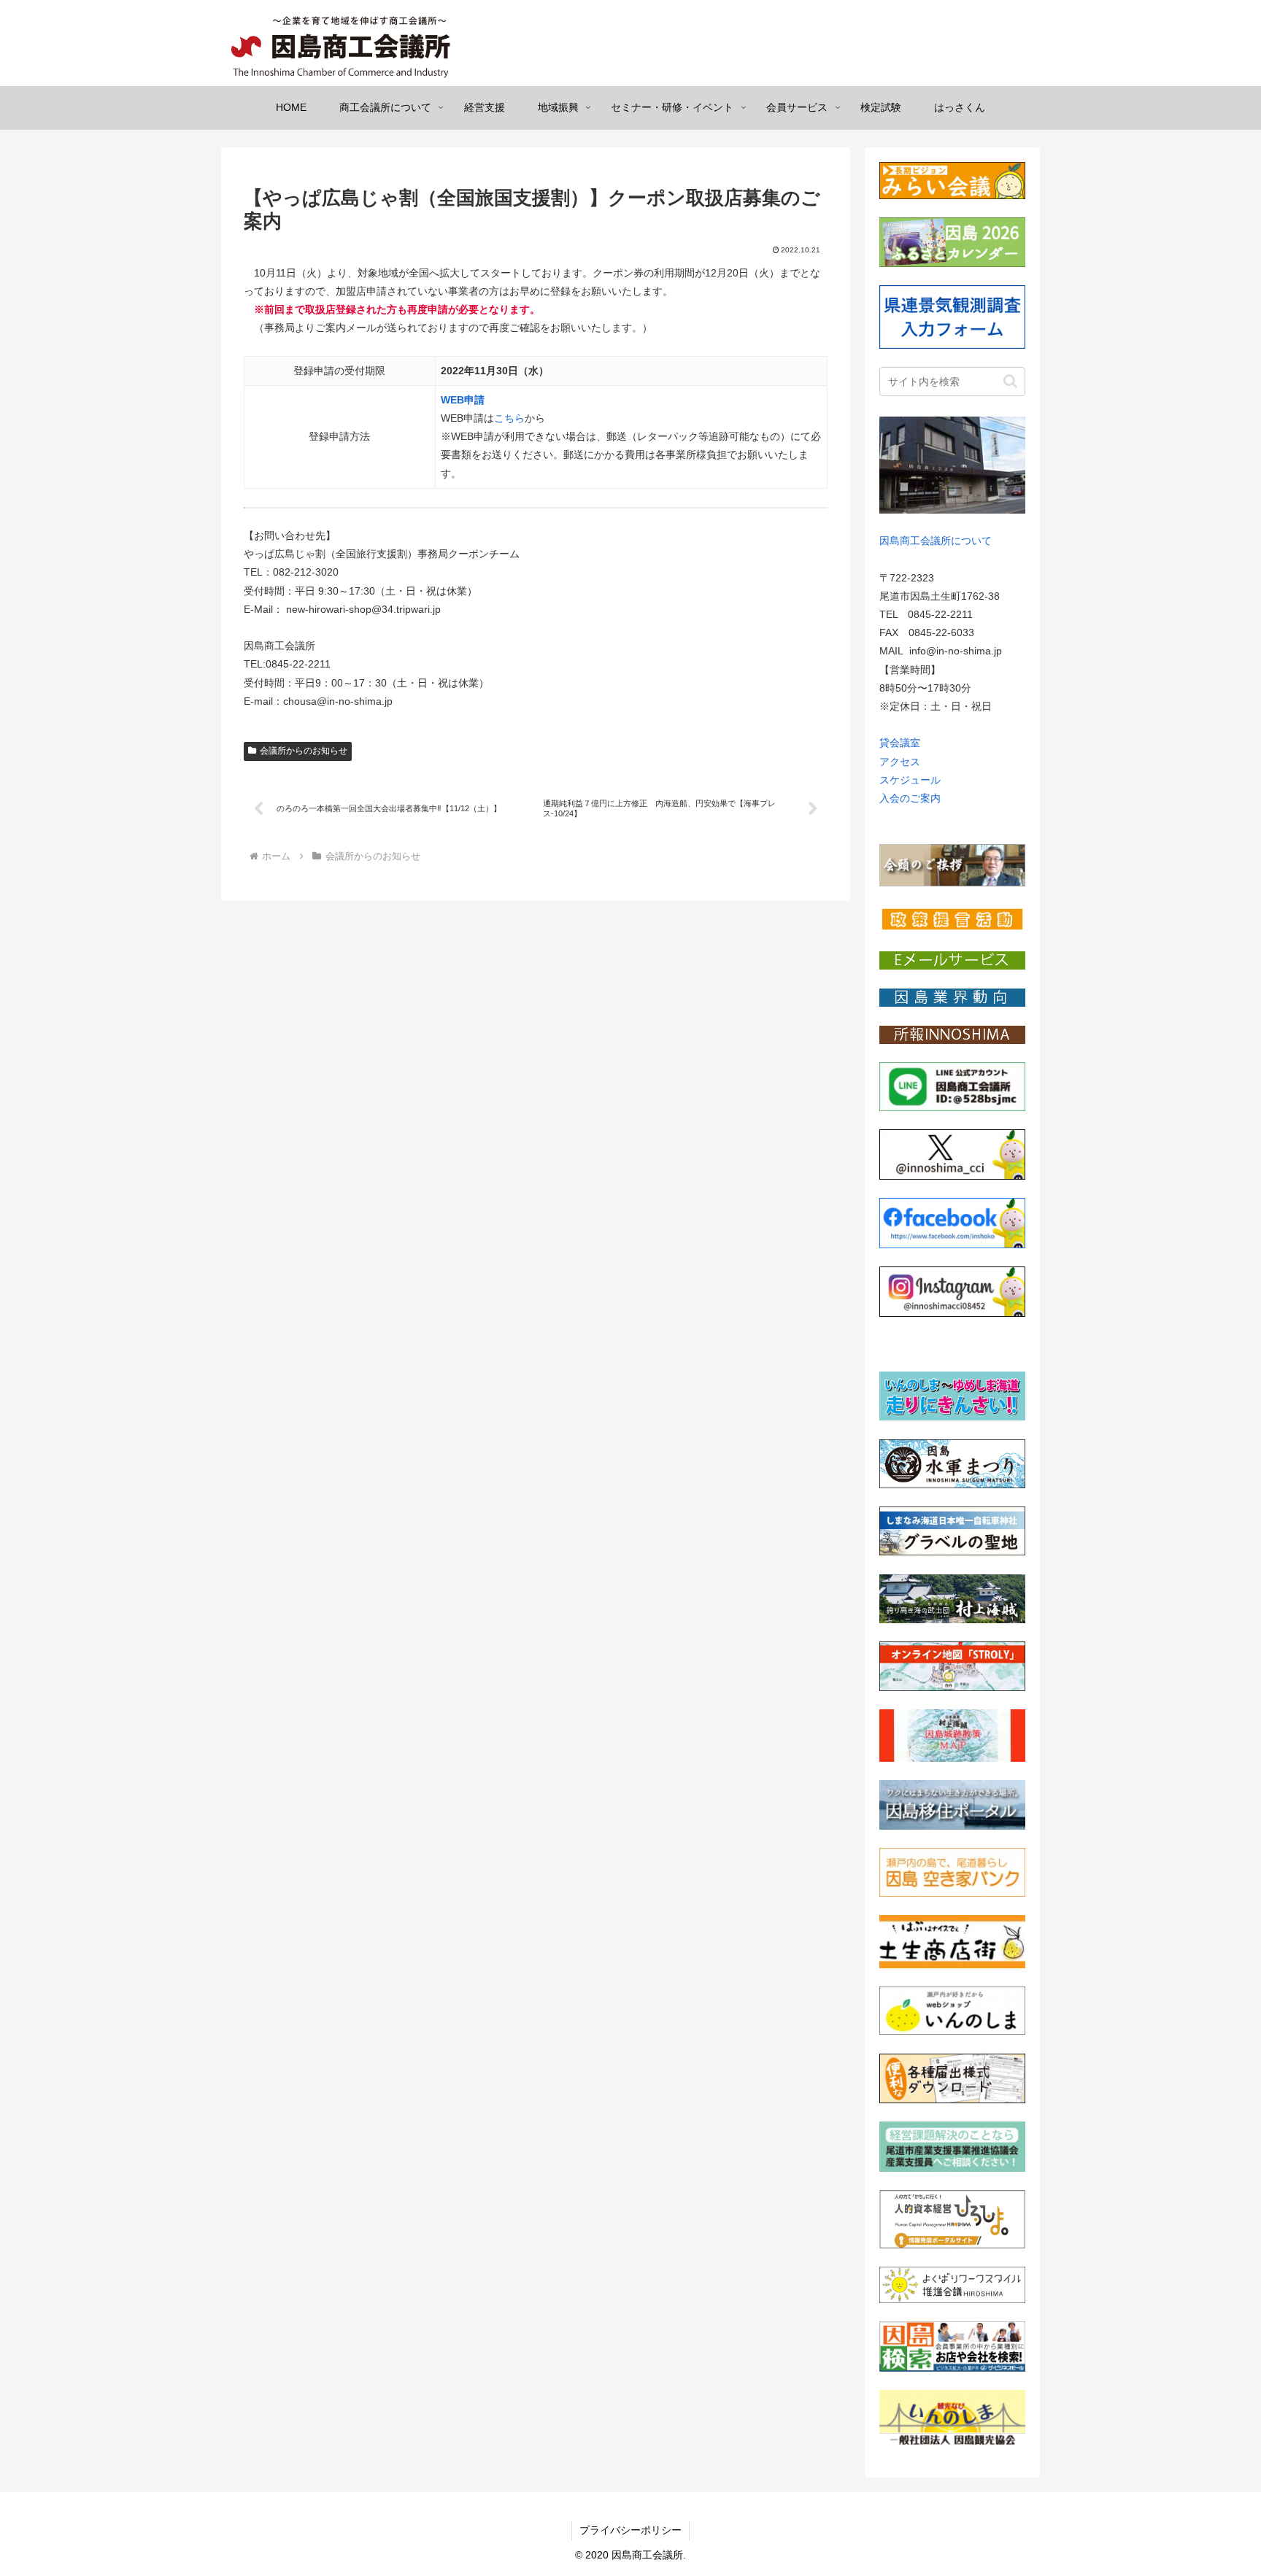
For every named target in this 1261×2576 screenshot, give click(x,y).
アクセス (900, 762)
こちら (509, 418)
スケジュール (910, 780)
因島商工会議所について (936, 541)
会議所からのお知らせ (304, 751)
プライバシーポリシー (630, 2530)
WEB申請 (463, 400)
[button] (1010, 381)
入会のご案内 (910, 798)
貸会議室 (900, 743)
